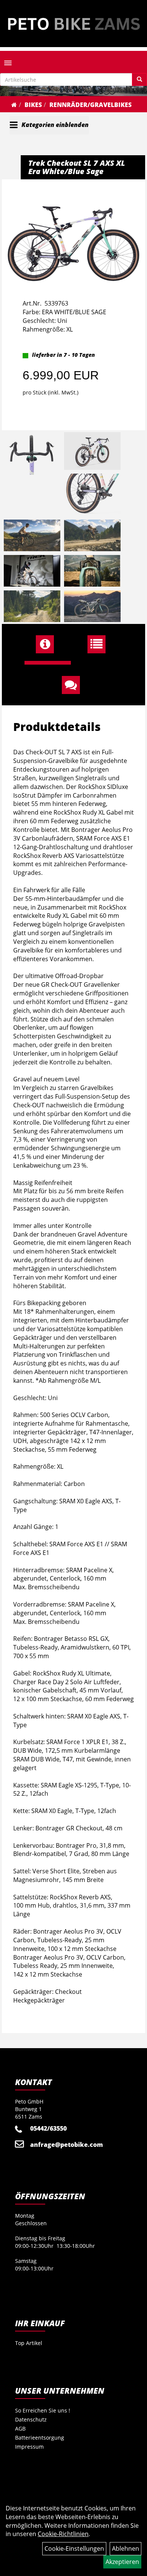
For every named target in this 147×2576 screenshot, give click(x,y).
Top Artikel (29, 2343)
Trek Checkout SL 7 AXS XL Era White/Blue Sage (77, 167)
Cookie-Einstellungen (74, 2548)
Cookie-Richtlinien (63, 2534)
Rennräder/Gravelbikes (90, 105)
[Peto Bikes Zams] (73, 24)
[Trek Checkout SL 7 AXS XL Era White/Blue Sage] (73, 233)
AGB (20, 2428)
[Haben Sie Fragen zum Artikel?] (74, 685)
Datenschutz (31, 2419)
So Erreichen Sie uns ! (43, 2410)
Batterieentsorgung (40, 2438)
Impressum (29, 2447)
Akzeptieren (122, 2562)
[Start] (14, 105)
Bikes (33, 105)
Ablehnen (126, 2548)
